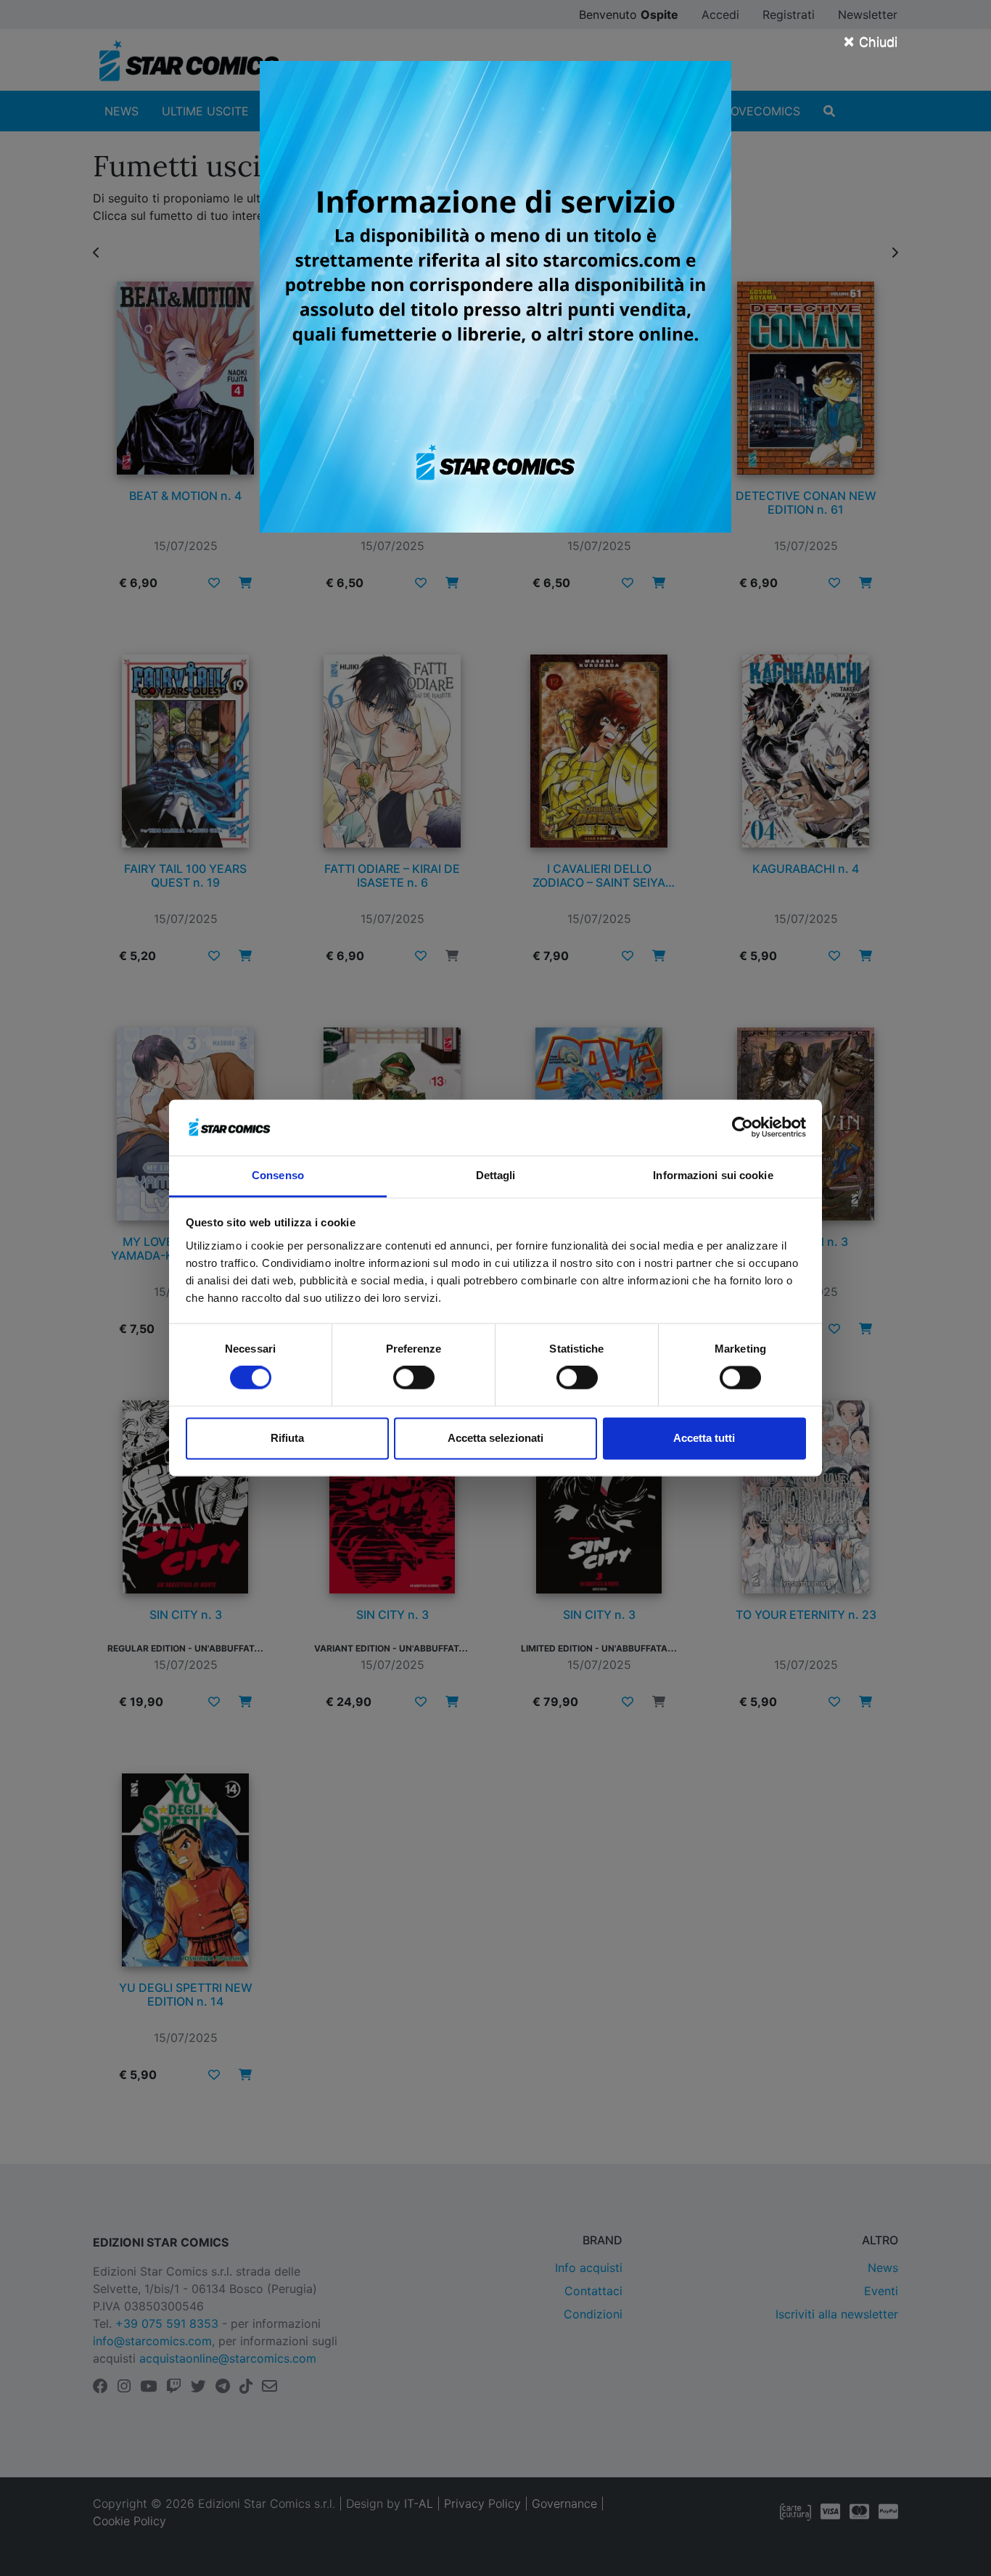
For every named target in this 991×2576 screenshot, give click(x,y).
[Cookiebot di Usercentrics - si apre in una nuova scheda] (743, 1128)
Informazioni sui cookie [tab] (713, 1175)
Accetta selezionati (495, 1438)
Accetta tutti (704, 1438)
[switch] (414, 1378)
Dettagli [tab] (496, 1175)
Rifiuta (287, 1438)
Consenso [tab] (278, 1175)
